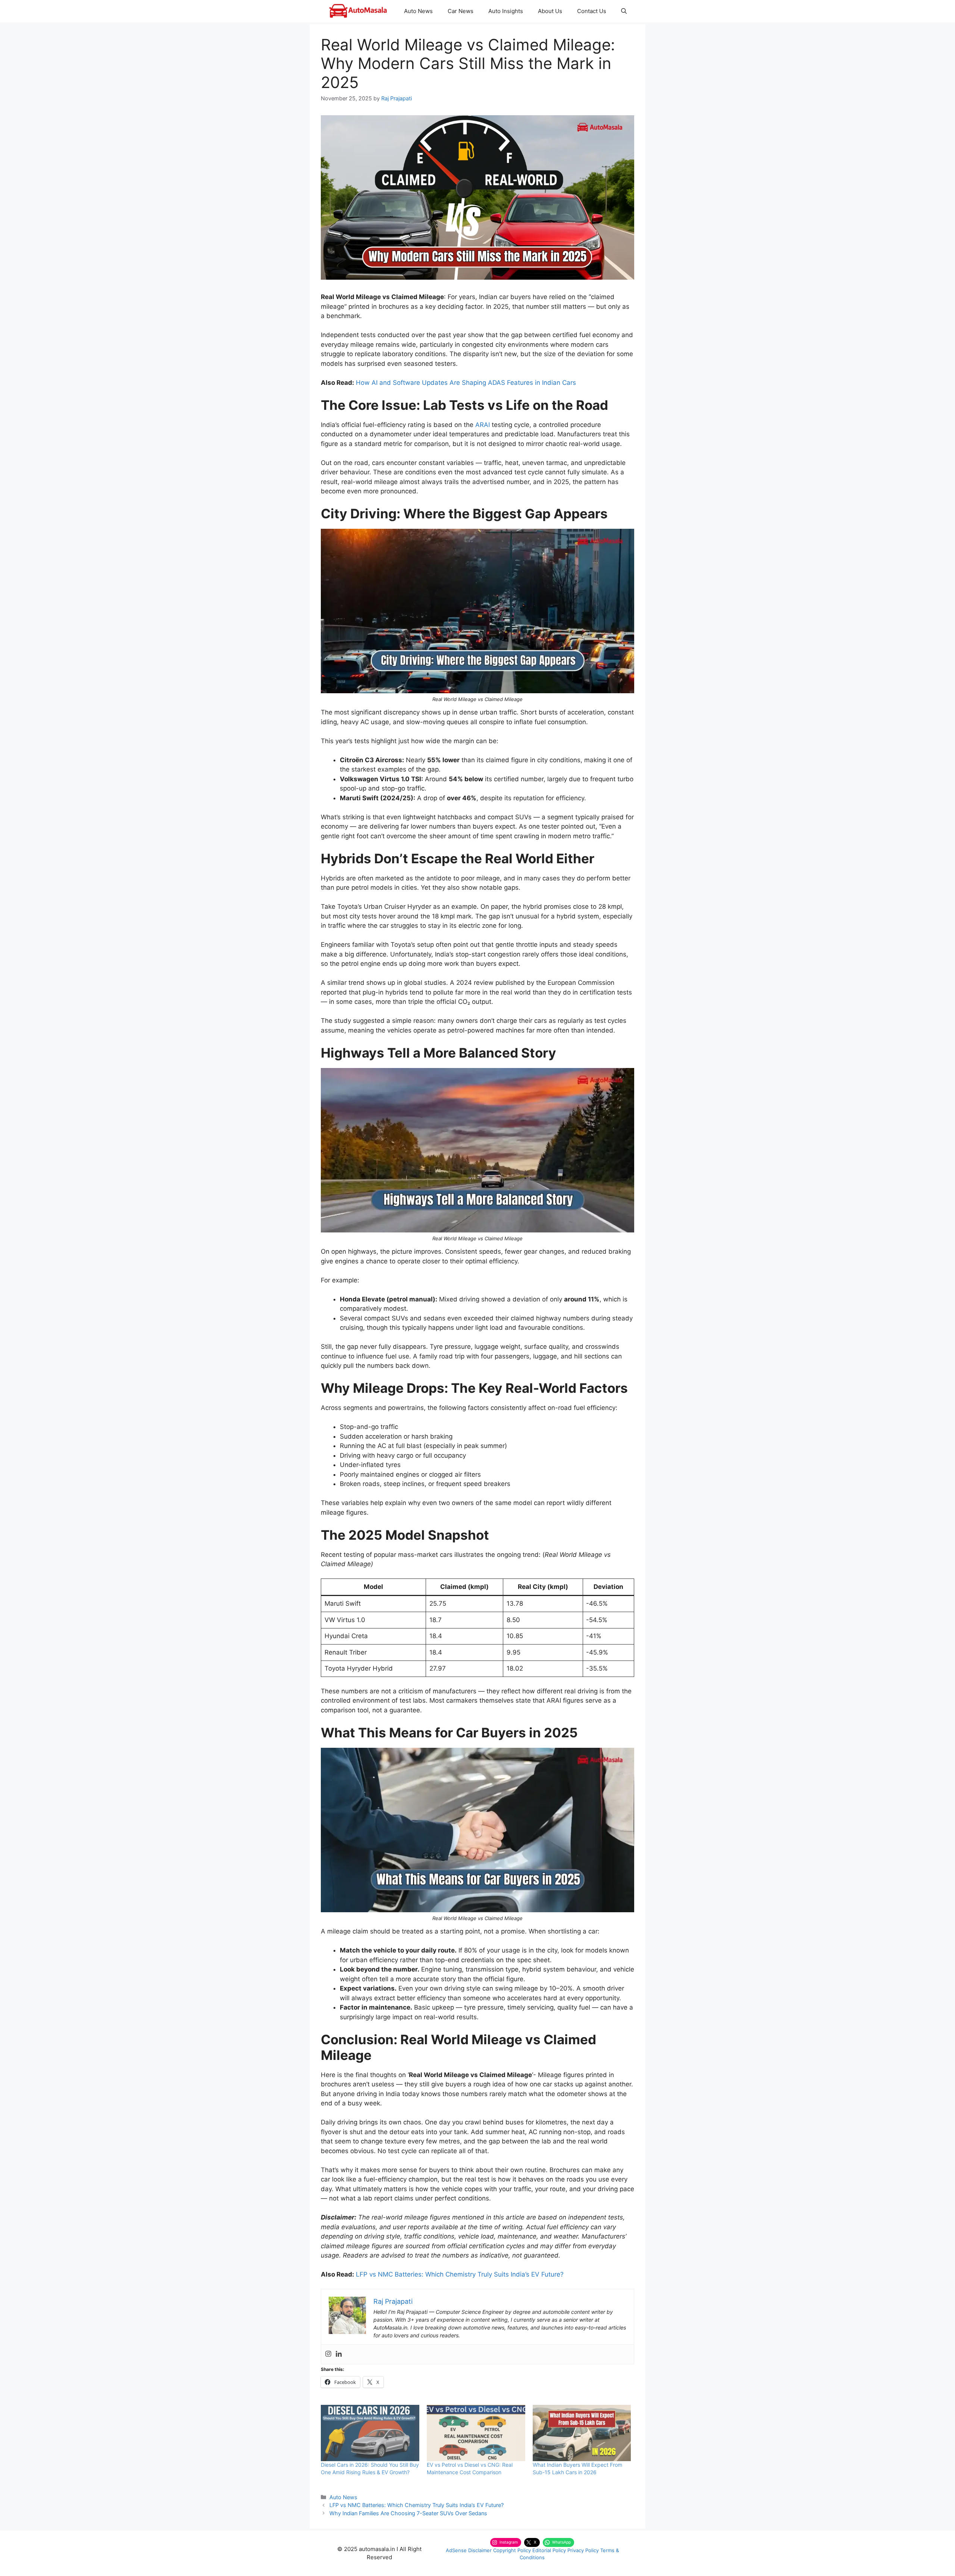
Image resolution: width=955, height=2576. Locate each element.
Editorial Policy (549, 2550)
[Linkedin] (339, 2354)
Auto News (418, 11)
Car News (461, 11)
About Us (550, 11)
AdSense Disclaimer (469, 2550)
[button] (624, 11)
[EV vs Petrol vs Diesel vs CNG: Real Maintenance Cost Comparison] (476, 2433)
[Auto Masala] (358, 11)
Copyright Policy (512, 2550)
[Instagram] (328, 2354)
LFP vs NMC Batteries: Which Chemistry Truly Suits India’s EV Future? (460, 2274)
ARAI (483, 425)
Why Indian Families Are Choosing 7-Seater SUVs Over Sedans (408, 2513)
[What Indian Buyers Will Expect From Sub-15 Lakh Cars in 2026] (582, 2433)
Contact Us (592, 11)
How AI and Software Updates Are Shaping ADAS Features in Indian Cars (466, 383)
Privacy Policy (583, 2550)
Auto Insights (506, 11)
